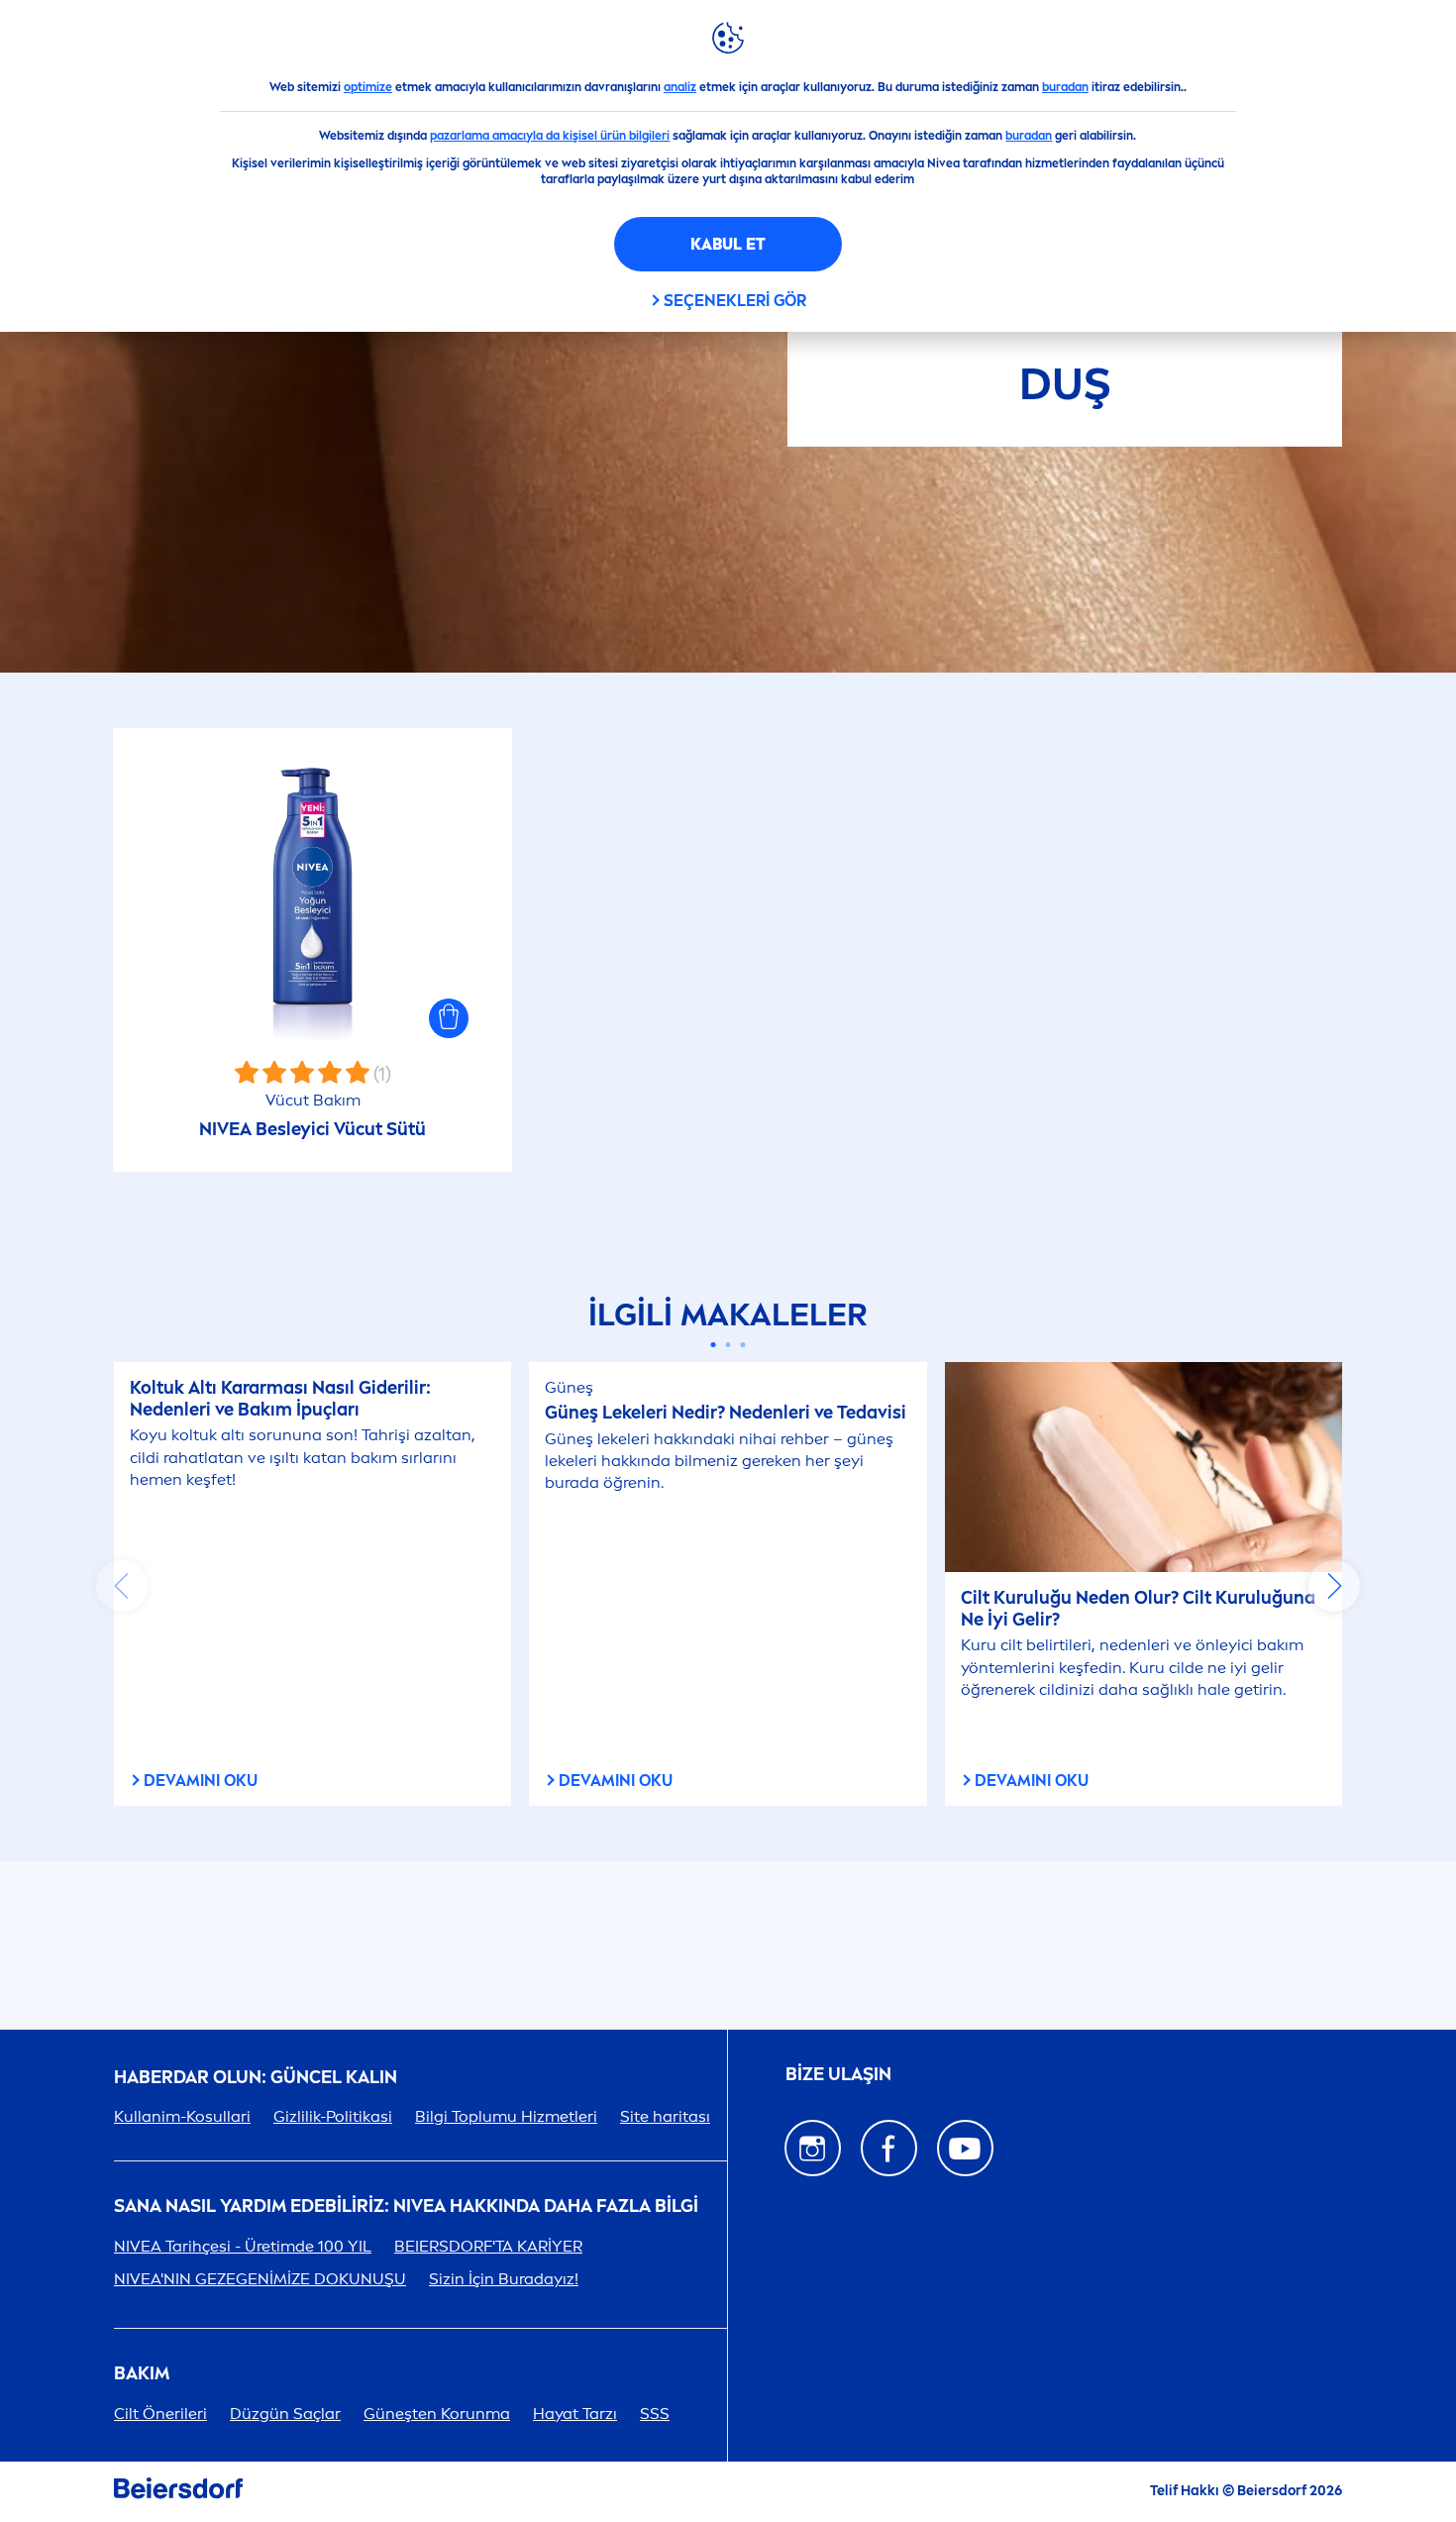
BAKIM (142, 2374)
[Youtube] (965, 2148)
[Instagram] (813, 2148)
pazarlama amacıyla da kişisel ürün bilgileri (550, 136)
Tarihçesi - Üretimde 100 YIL (243, 2246)
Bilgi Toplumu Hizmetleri (506, 2116)
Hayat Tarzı (575, 2414)
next (1334, 1586)
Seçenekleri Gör (735, 301)
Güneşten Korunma (437, 2414)
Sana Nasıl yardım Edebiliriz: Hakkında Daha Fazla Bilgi (406, 2207)
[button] (449, 1018)
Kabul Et (728, 244)
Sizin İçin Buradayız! (504, 2279)
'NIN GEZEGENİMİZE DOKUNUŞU (260, 2279)
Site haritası (665, 2116)
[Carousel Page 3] (743, 1345)
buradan (1065, 87)
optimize (368, 87)
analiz (680, 87)
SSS (655, 2414)
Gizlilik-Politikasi (333, 2116)
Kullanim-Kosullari (182, 2116)
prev (122, 1586)
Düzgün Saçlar (285, 2414)
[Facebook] (889, 2148)
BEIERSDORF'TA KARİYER (488, 2246)
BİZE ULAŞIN (838, 2074)
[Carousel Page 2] (728, 1345)
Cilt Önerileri (160, 2414)
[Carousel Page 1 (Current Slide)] (714, 1345)
